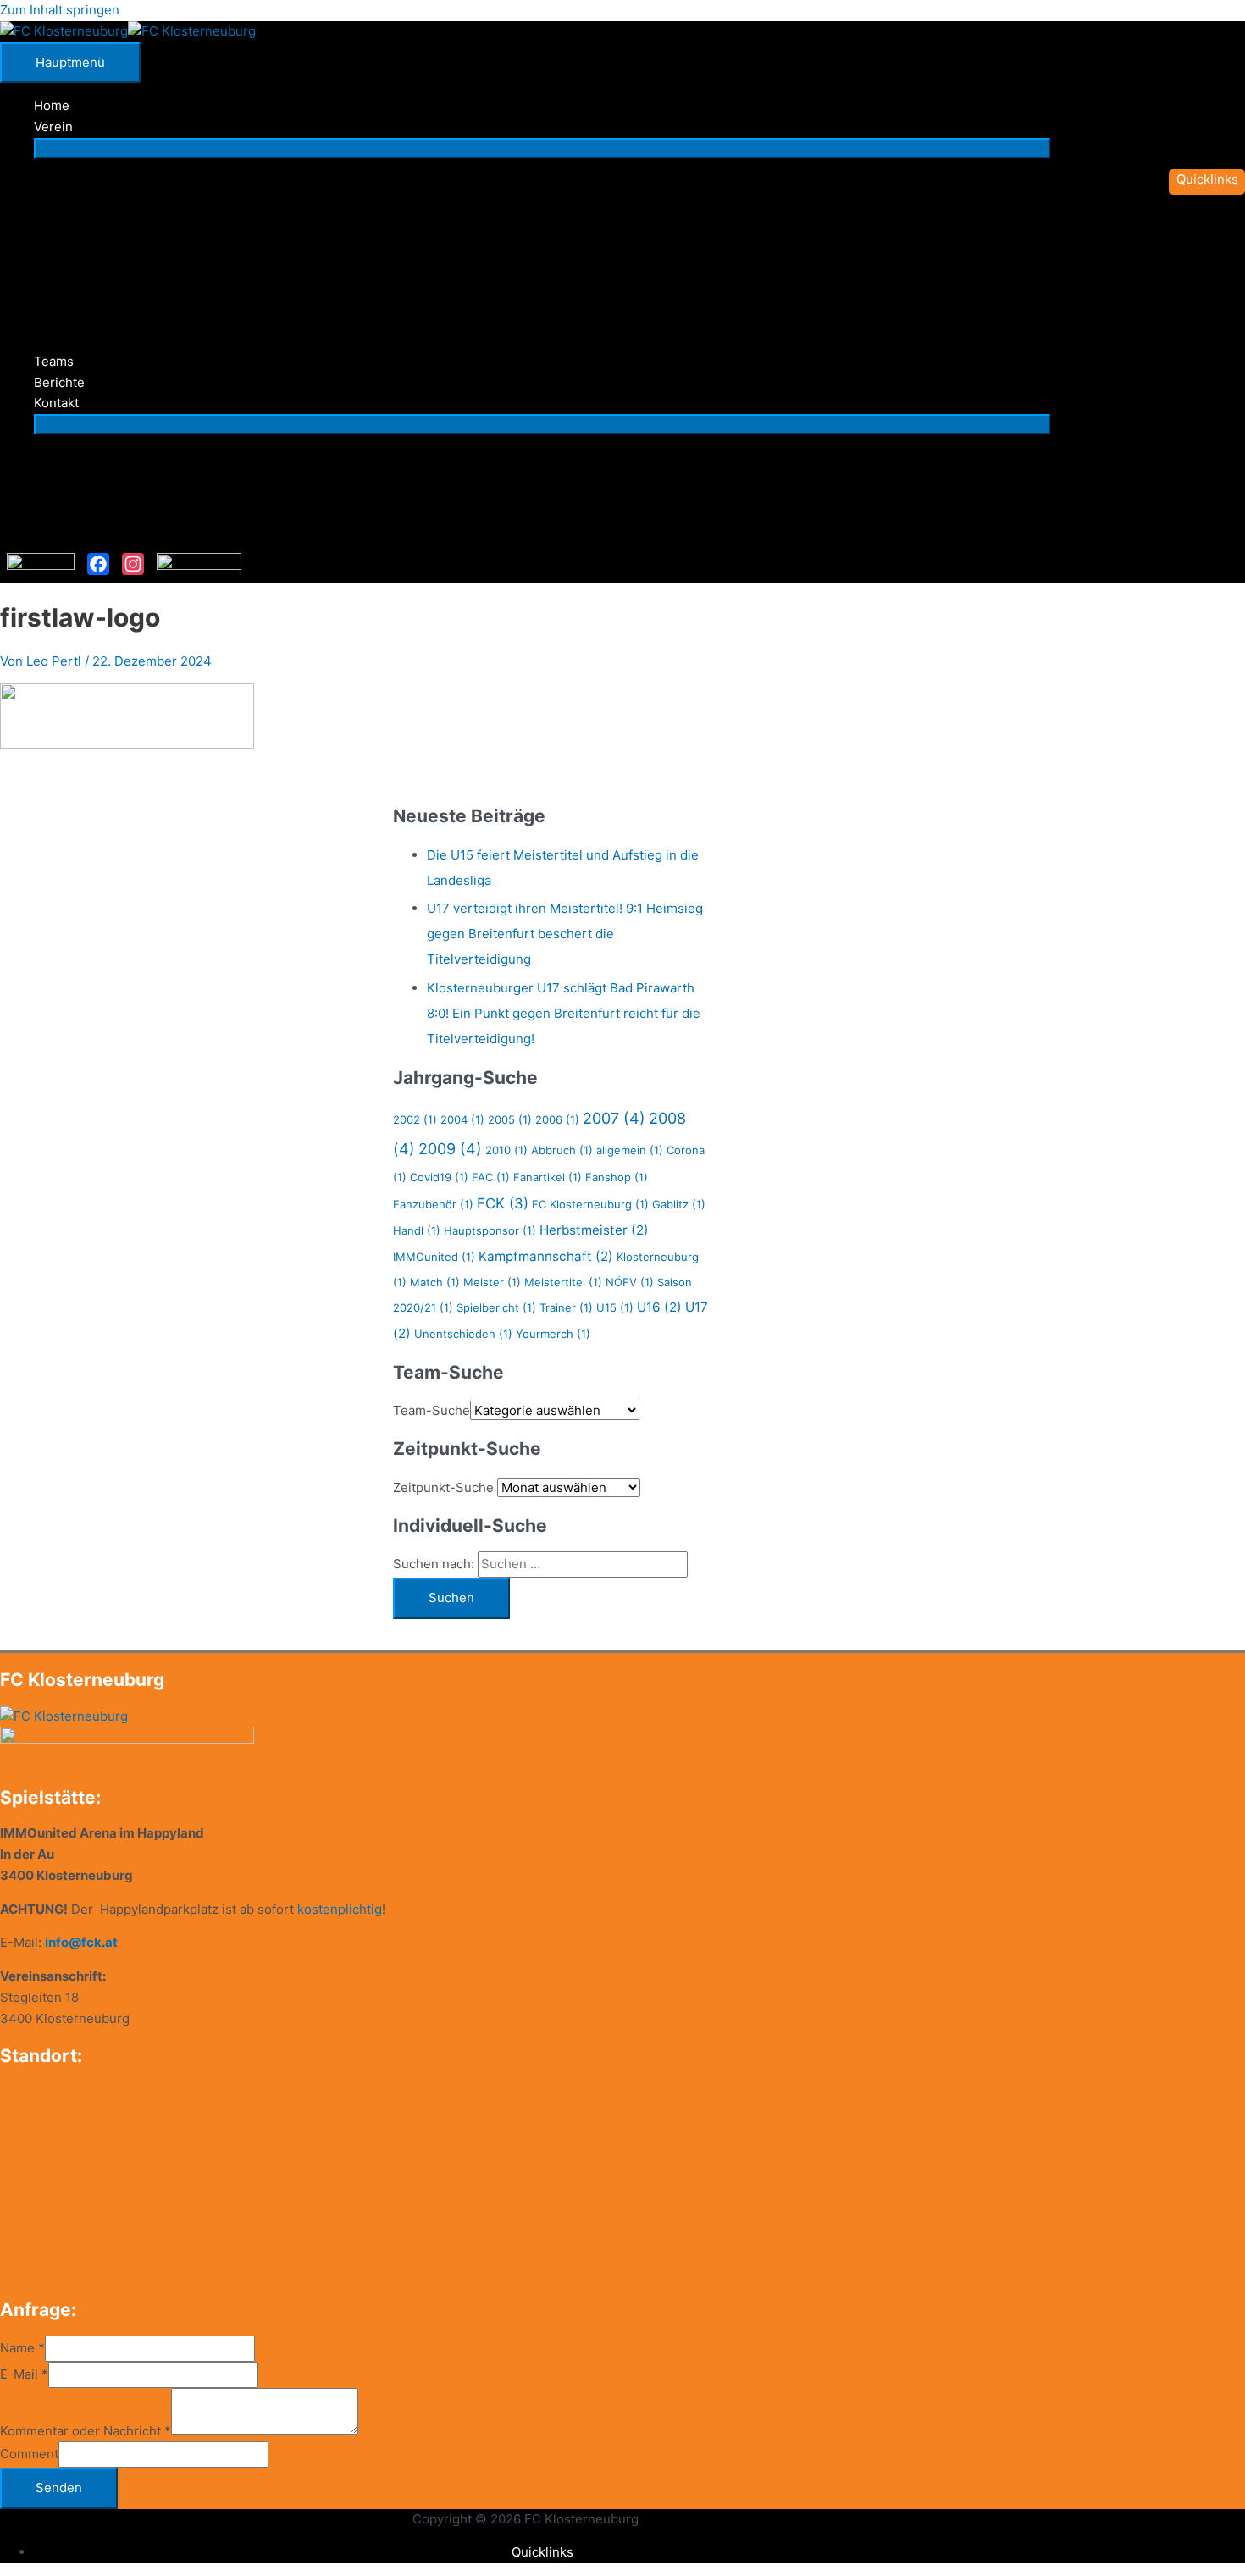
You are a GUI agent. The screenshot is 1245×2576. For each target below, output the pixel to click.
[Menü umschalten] (542, 148)
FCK (503, 1203)
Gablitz (679, 1204)
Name (22, 2348)
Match (435, 1282)
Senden (59, 2488)
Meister (492, 1282)
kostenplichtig (340, 1909)
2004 (462, 1119)
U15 (615, 1307)
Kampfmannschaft (546, 1256)
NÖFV (630, 1282)
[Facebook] (98, 564)
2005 (510, 1119)
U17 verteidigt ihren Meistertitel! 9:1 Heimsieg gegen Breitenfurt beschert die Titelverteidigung (565, 934)
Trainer (566, 1307)
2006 (557, 1119)
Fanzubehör (433, 1204)
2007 (614, 1118)
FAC (491, 1177)
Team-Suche (432, 1410)
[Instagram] (133, 564)
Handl (417, 1230)
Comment (29, 2454)
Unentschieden (463, 1334)
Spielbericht (496, 1307)
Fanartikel (548, 1177)
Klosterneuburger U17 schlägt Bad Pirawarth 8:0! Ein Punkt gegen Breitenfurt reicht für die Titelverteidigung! (564, 1013)
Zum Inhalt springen (60, 10)
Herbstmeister (594, 1230)
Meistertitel (563, 1282)
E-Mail (24, 2374)
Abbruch (562, 1150)
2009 (450, 1149)
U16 (659, 1307)
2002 (415, 1119)
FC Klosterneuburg (590, 1204)
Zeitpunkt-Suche (443, 1487)
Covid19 (439, 1177)
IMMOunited (434, 1257)
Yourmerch (553, 1334)
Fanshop (617, 1177)
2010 (506, 1150)
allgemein (630, 1150)
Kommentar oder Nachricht (86, 2430)
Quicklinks (542, 2552)
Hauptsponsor (490, 1230)
